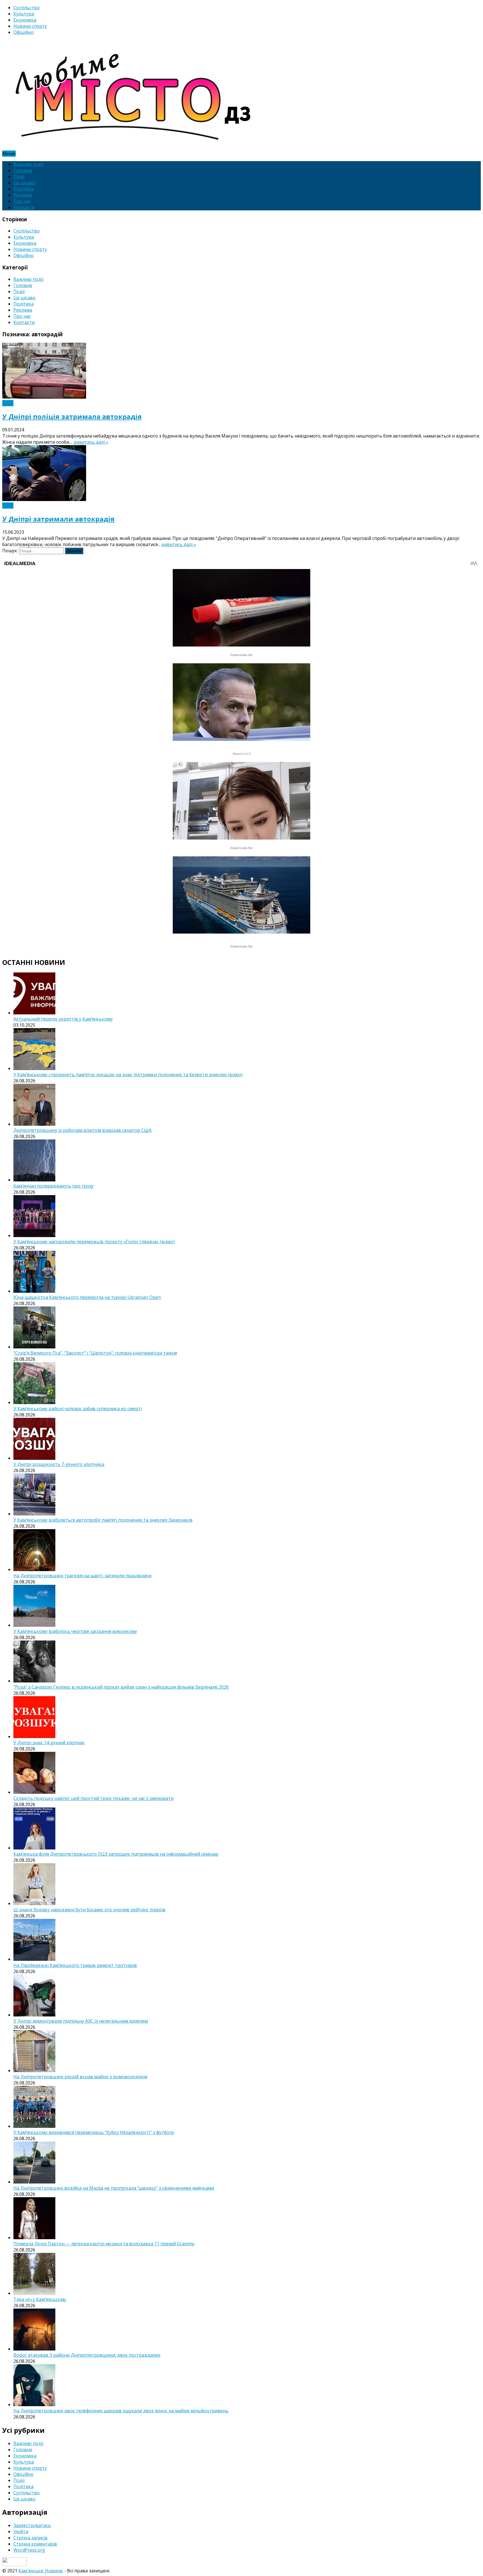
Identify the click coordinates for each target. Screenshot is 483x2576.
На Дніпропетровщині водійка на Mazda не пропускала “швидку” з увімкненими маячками (114, 2188)
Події (19, 177)
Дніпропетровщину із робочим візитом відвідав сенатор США (82, 1130)
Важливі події (28, 164)
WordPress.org (29, 2550)
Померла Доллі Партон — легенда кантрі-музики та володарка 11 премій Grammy (104, 2244)
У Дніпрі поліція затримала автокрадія (72, 416)
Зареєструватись (32, 2525)
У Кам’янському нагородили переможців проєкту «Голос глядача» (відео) (94, 1242)
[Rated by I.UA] (15, 2565)
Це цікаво (24, 183)
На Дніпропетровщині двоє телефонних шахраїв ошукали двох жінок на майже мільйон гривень (121, 2411)
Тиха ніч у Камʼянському (40, 2299)
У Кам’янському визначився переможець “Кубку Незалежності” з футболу (94, 2132)
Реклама (23, 195)
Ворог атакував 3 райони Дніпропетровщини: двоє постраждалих (87, 2355)
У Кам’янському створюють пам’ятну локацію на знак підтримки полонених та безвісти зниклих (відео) (128, 1075)
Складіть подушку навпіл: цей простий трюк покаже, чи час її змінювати (93, 1798)
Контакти (24, 207)
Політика (23, 189)
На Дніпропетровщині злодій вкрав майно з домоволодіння (80, 2077)
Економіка (25, 20)
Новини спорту (30, 26)
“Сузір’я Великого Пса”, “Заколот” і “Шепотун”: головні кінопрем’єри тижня (95, 1353)
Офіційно (23, 32)
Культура (24, 14)
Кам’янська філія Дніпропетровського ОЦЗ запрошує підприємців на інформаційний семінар (116, 1854)
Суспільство (27, 8)
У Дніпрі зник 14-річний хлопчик (49, 1743)
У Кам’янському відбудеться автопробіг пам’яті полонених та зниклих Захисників (103, 1520)
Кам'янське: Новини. (41, 2571)
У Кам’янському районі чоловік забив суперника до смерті (78, 1409)
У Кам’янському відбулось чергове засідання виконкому (75, 1631)
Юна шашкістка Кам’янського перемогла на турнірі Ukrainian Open (87, 1297)
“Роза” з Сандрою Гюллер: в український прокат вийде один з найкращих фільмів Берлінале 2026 (121, 1687)
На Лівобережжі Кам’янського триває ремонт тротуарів (75, 1965)
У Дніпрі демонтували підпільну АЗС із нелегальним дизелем (81, 2021)
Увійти (21, 2532)
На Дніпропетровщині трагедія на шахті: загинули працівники (82, 1576)
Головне (23, 170)
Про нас (22, 201)
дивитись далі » (91, 442)
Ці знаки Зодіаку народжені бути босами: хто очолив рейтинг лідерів (89, 1910)
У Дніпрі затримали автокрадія (58, 519)
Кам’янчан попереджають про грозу (54, 1186)
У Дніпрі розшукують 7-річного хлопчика (59, 1464)
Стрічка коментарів (35, 2544)
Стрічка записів (30, 2538)
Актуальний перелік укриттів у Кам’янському (63, 1019)
